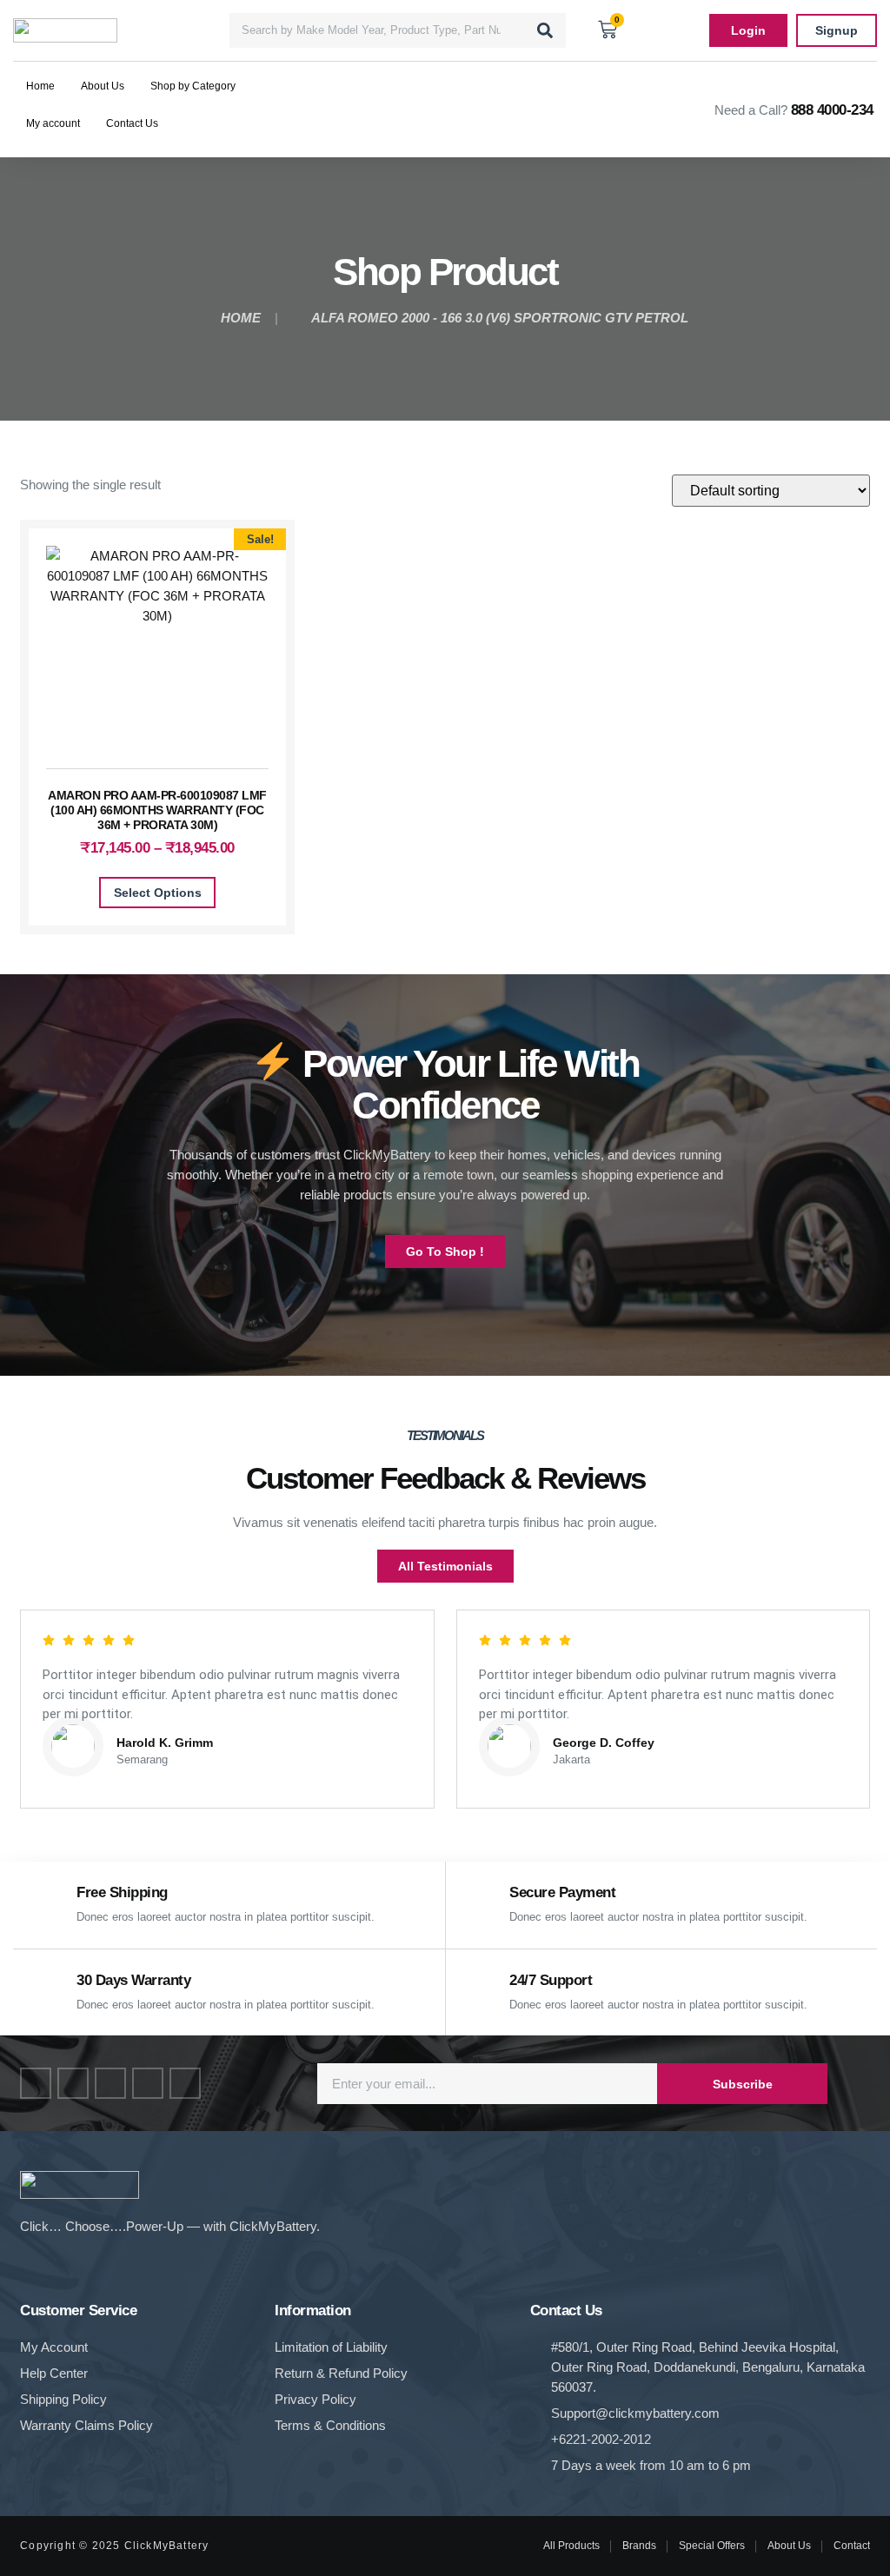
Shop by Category (193, 86)
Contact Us (132, 123)
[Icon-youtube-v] (185, 2083)
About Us (103, 86)
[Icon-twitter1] (73, 2083)
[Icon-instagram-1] (110, 2083)
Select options (158, 893)
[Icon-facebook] (36, 2083)
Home (40, 86)
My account (53, 123)
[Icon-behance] (148, 2083)
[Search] (545, 30)
